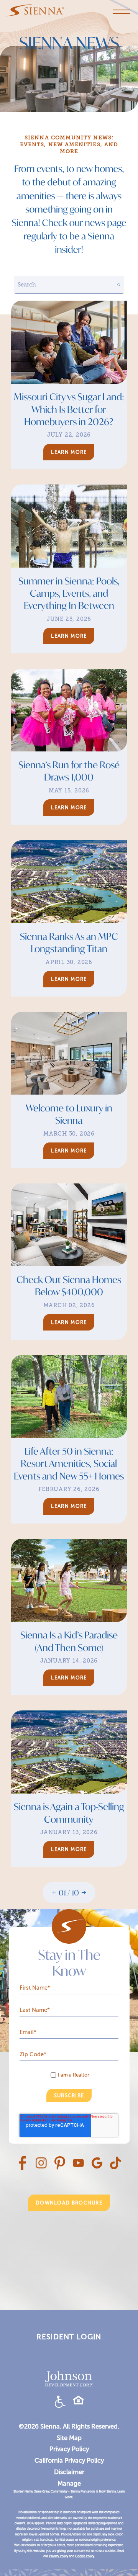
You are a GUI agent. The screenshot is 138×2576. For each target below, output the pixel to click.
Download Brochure (69, 2203)
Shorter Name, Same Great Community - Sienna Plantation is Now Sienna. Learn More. (69, 2494)
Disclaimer (69, 2472)
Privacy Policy (69, 2449)
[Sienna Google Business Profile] (97, 2167)
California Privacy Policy (69, 2460)
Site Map (69, 2438)
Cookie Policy (85, 2556)
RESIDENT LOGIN (69, 2337)
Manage (69, 2483)
